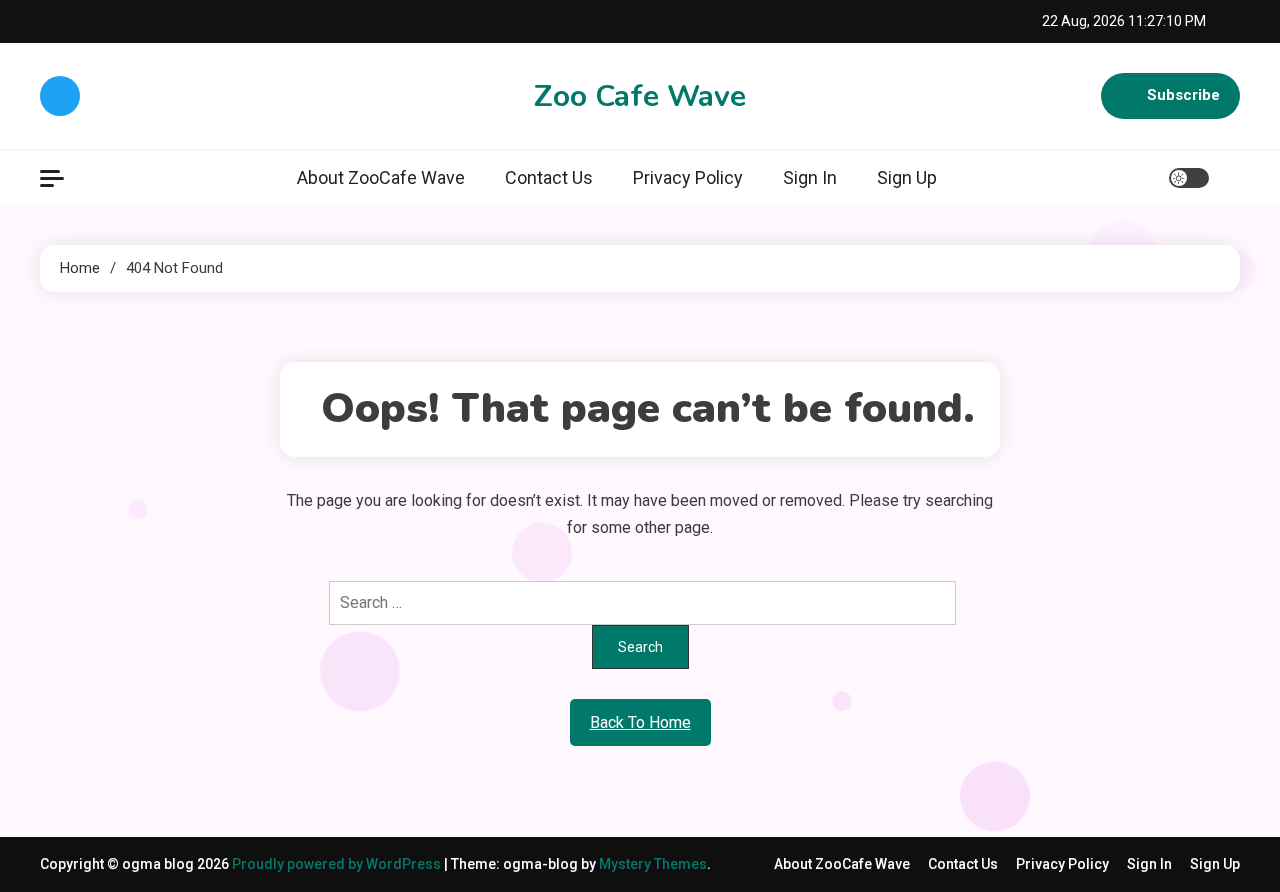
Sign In (810, 177)
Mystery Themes (653, 864)
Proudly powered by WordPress (338, 864)
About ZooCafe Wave (381, 177)
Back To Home (640, 722)
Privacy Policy (688, 177)
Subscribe (1183, 95)
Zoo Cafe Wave (640, 96)
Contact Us (549, 177)
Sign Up (907, 177)
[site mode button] (1189, 178)
